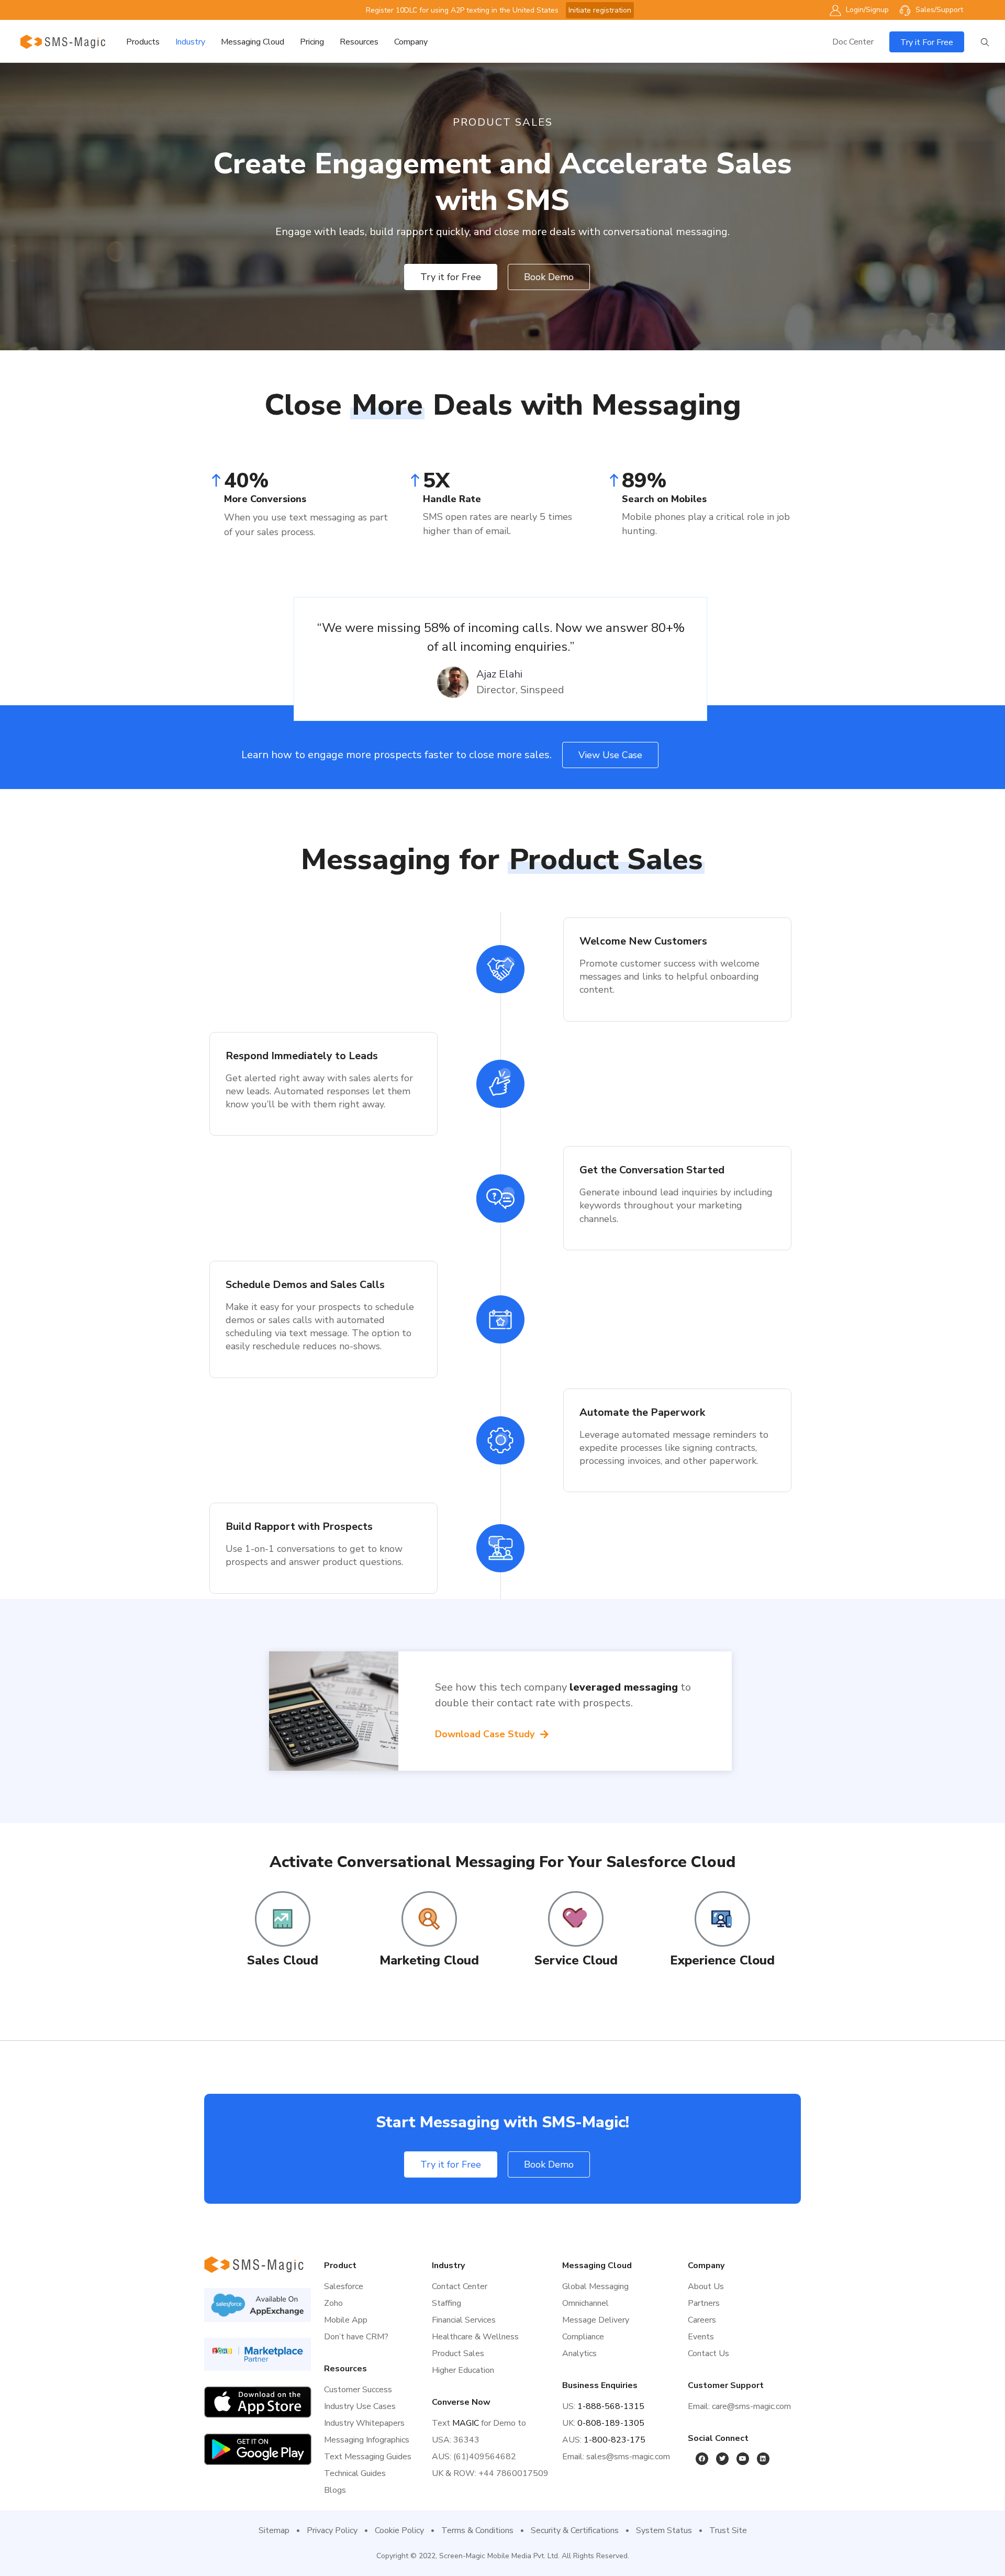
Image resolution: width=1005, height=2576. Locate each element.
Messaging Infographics (367, 2440)
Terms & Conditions (477, 2530)
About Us (706, 2286)
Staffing (446, 2303)
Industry (190, 42)
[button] (451, 277)
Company (411, 42)
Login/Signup (866, 10)
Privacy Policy (332, 2530)
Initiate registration (600, 10)
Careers (702, 2320)
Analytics (579, 2353)
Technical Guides (355, 2473)
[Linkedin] (763, 2459)
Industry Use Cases (360, 2406)
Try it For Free (927, 42)
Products (143, 42)
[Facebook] (702, 2459)
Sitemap (274, 2530)
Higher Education (463, 2370)
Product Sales (458, 2353)
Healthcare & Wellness (475, 2337)
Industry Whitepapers (364, 2423)
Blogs (335, 2490)
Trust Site (728, 2530)
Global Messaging (595, 2286)
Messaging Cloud (253, 42)
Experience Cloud (722, 1960)
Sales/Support (938, 10)
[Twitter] (722, 2459)
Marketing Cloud (429, 1960)
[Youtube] (743, 2459)
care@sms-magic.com (751, 2406)
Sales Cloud (283, 1960)
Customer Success (358, 2390)
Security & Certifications (575, 2530)
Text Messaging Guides (368, 2457)
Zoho (333, 2303)
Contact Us (708, 2353)
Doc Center (853, 42)
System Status (664, 2530)
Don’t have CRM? (356, 2337)
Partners (704, 2303)
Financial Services (464, 2320)
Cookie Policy (399, 2530)
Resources (359, 42)
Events (701, 2337)
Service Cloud (576, 1960)
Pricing (312, 42)
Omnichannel (585, 2303)
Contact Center (460, 2286)
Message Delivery (596, 2320)
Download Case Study (486, 1734)
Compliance (583, 2337)
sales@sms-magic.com (628, 2457)
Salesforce (344, 2286)
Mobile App (346, 2320)
